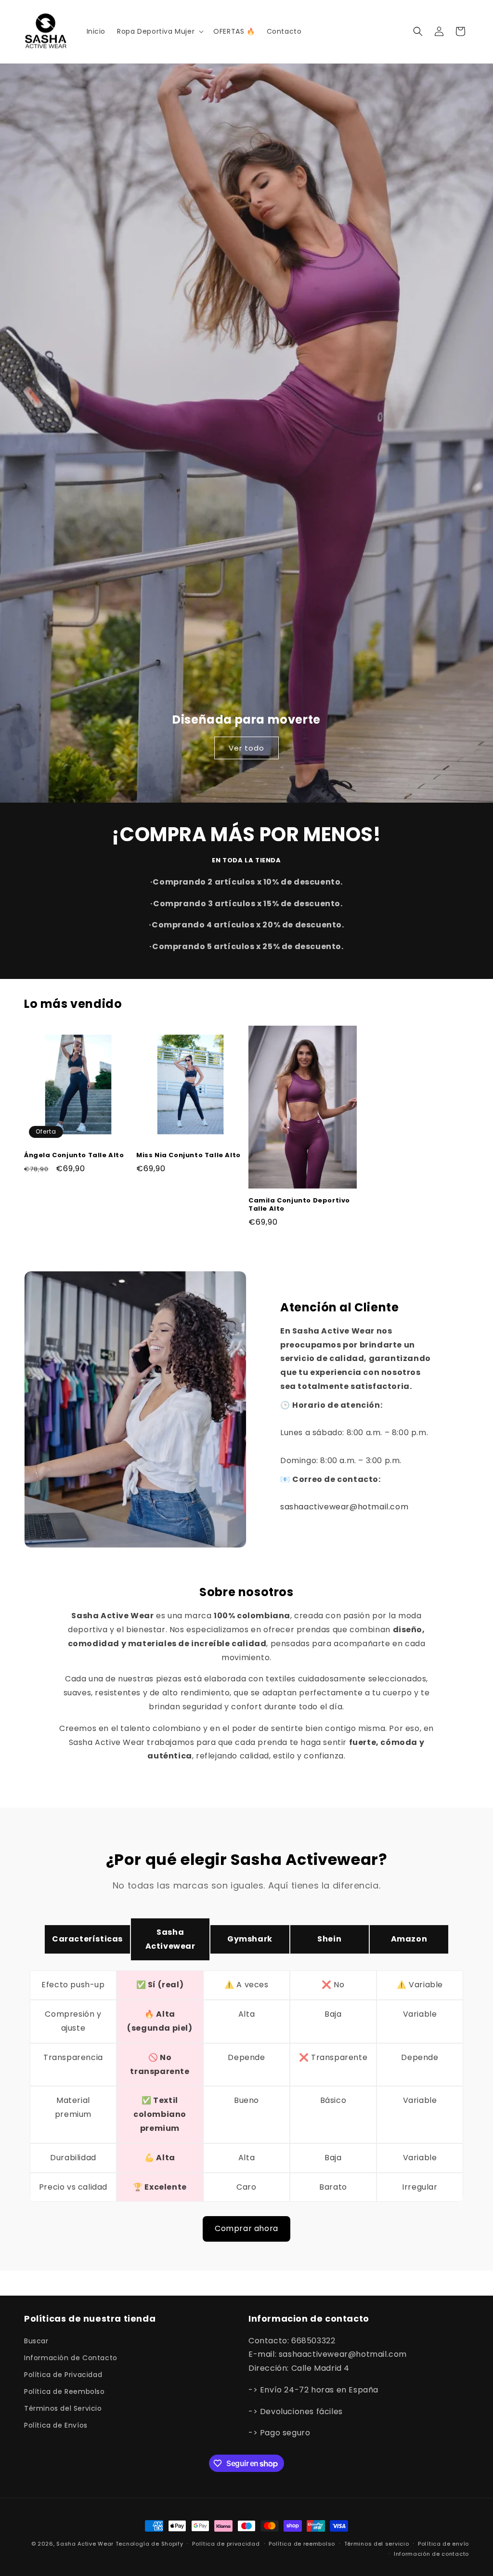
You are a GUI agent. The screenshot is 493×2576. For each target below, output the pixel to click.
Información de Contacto (71, 2358)
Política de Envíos (56, 2425)
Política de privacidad (226, 2544)
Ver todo (246, 748)
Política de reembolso (302, 2544)
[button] (159, 31)
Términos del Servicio (63, 2408)
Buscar (36, 2341)
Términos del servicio (377, 2544)
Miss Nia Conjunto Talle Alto (188, 1156)
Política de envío (443, 2544)
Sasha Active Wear (85, 2544)
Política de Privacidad (63, 2375)
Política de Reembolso (65, 2391)
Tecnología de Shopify (149, 2544)
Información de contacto (431, 2554)
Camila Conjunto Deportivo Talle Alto (299, 1205)
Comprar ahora (246, 2228)
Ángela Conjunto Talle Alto (74, 1156)
